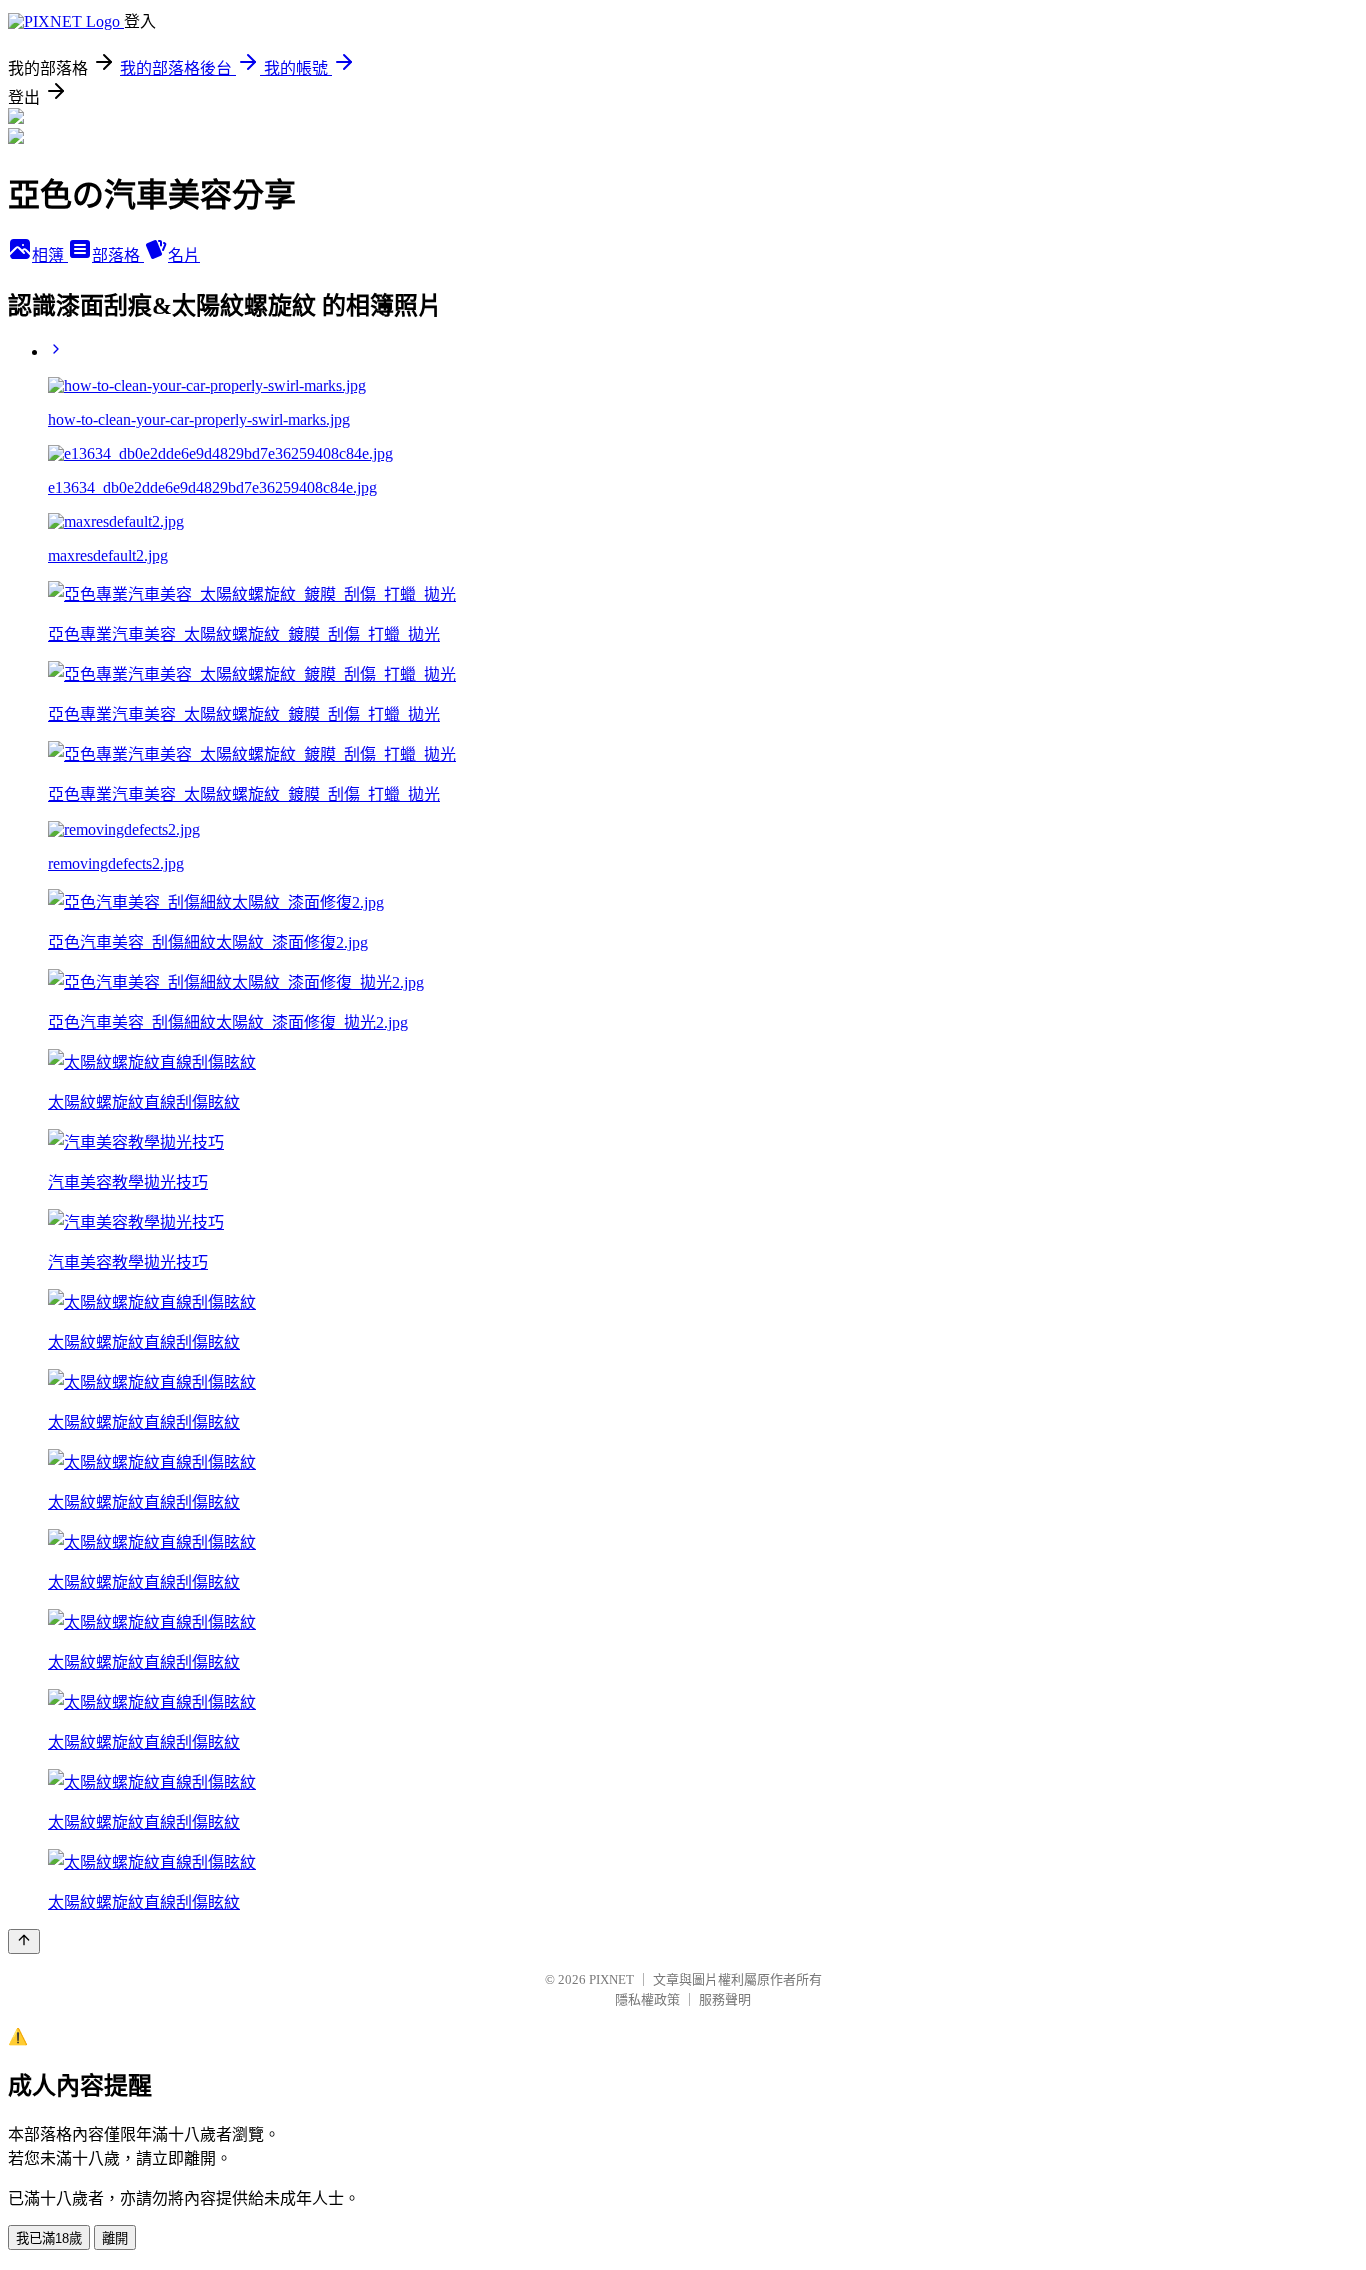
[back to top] (24, 1941)
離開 (115, 2238)
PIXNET (611, 1979)
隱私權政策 (647, 1999)
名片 (184, 255)
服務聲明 (725, 1999)
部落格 (118, 255)
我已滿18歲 (49, 2238)
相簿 (50, 255)
